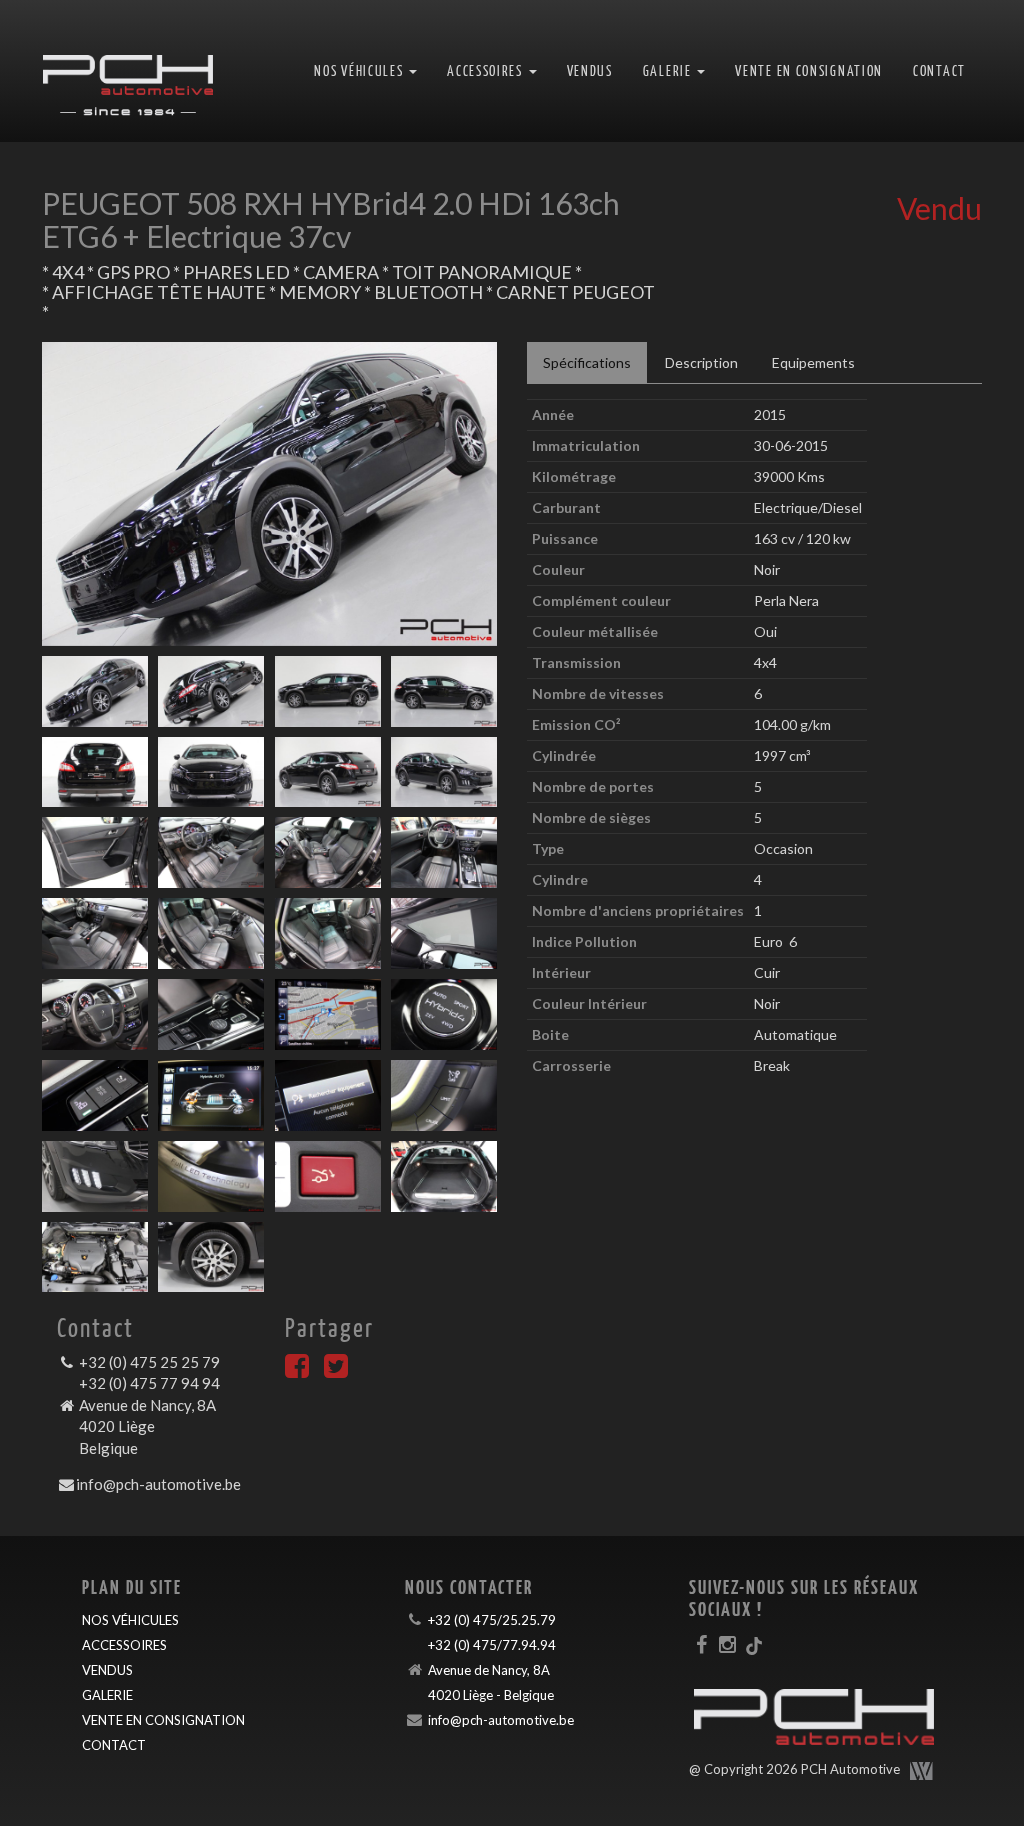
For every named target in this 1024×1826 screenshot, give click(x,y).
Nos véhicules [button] (360, 70)
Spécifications (587, 362)
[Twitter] (336, 1370)
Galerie (107, 1695)
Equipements (813, 362)
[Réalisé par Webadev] (922, 1771)
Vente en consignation (809, 70)
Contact (939, 70)
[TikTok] (754, 1644)
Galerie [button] (669, 70)
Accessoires (124, 1645)
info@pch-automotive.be (158, 1484)
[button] (76, 493)
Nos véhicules (130, 1620)
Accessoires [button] (486, 70)
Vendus (590, 70)
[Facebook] (297, 1370)
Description (701, 362)
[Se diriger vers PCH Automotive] (128, 71)
